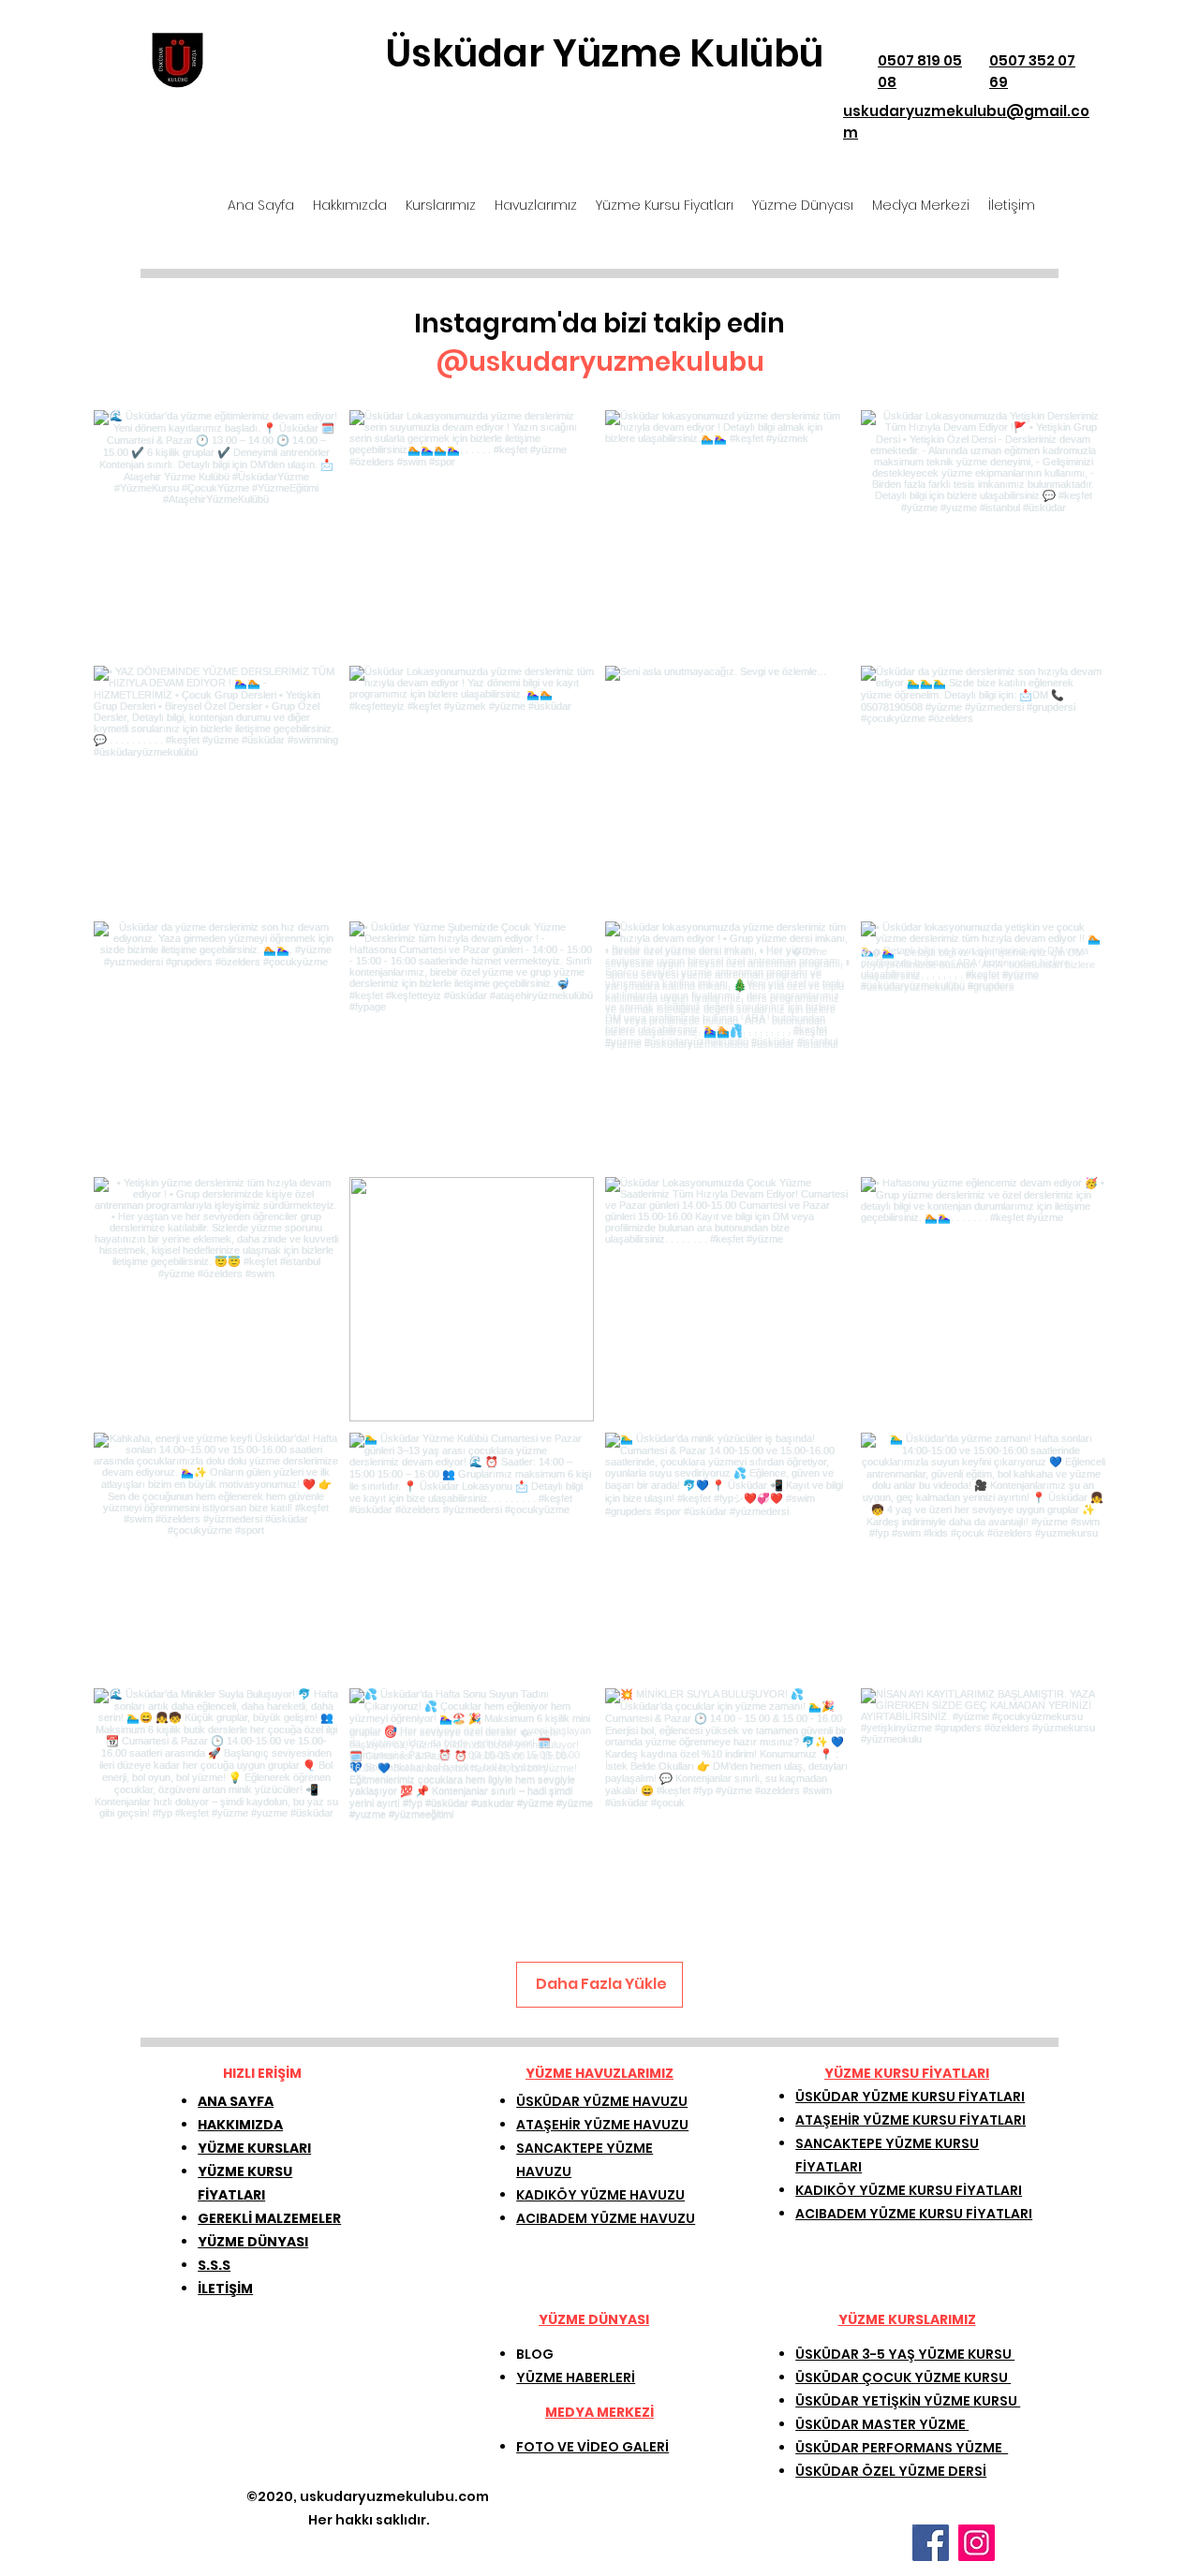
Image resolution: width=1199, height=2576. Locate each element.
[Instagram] (977, 2543)
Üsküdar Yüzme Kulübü (605, 53)
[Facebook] (931, 2543)
